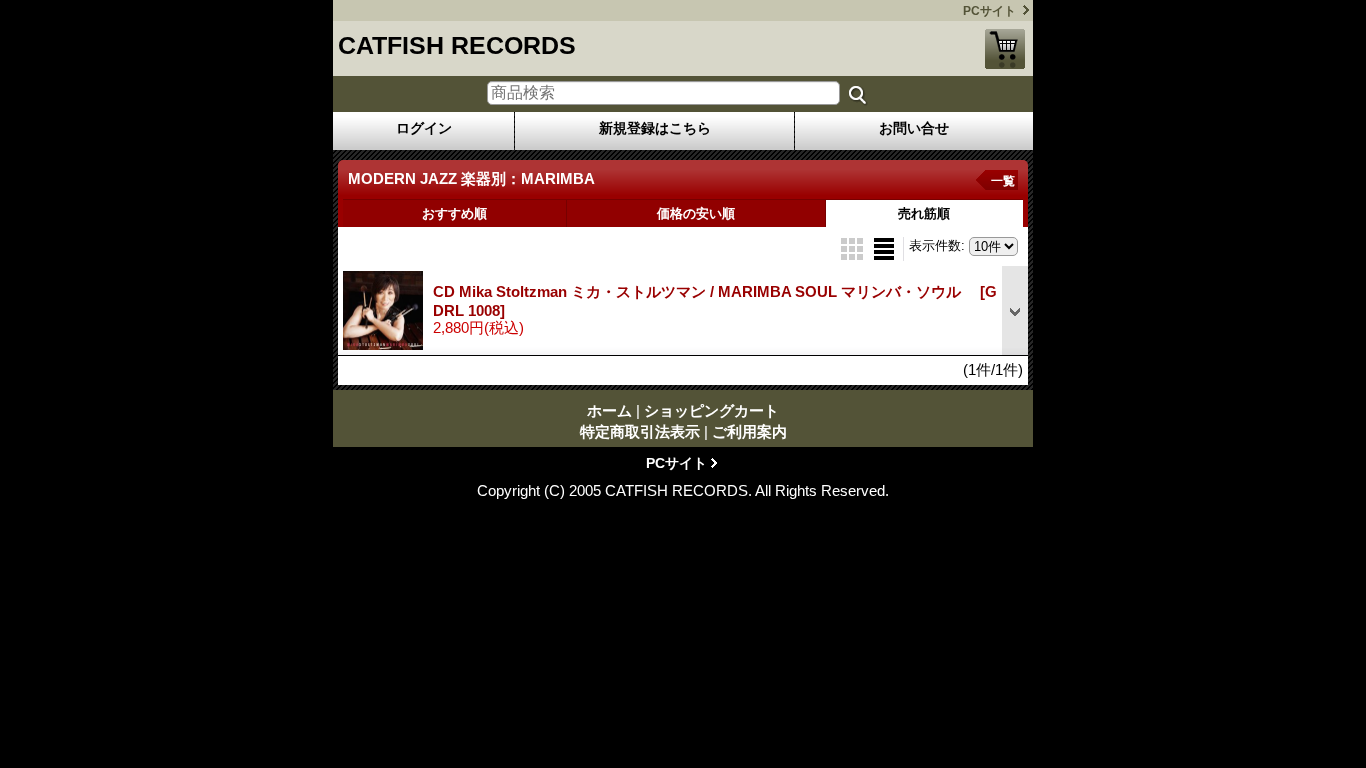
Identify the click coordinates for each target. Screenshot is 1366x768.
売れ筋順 (924, 213)
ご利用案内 (749, 431)
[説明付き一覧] (884, 247)
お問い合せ (914, 128)
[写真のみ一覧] (854, 247)
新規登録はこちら (655, 128)
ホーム (609, 410)
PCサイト (989, 11)
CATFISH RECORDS (457, 45)
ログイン (424, 128)
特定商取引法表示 (640, 431)
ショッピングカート (1005, 49)
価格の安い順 (696, 213)
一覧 (1003, 181)
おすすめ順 (454, 213)
